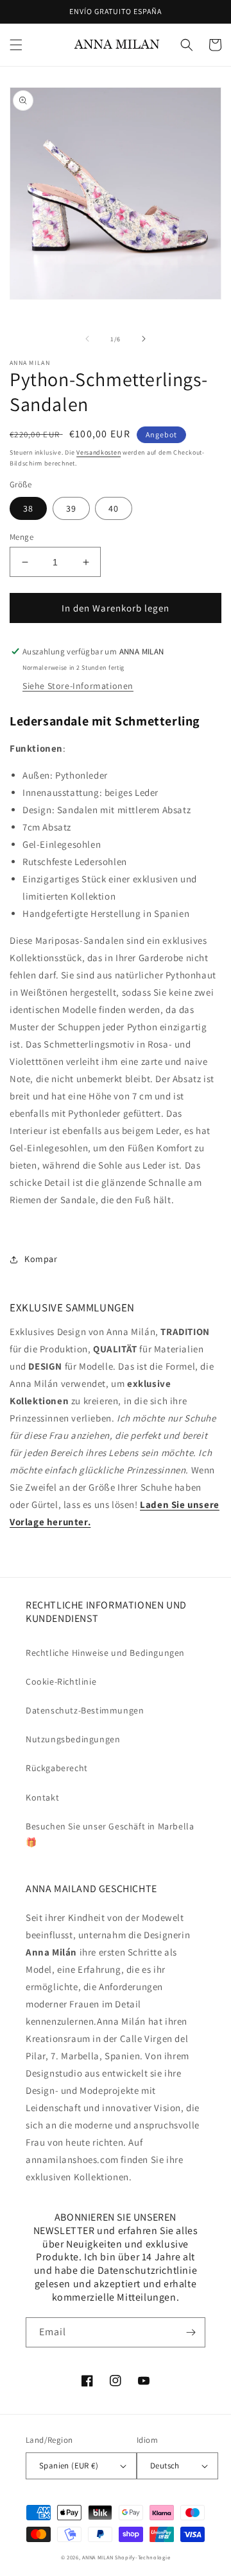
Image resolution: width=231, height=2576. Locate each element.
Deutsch (165, 2466)
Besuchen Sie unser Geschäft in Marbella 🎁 (110, 1834)
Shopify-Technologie (142, 2557)
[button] (16, 45)
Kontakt (42, 1797)
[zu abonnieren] (191, 2332)
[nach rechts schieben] (144, 339)
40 (114, 508)
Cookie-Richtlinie (61, 1681)
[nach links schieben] (87, 339)
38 (28, 508)
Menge (21, 537)
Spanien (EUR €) (69, 2466)
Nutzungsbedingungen (73, 1739)
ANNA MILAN (98, 2557)
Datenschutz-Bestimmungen (85, 1710)
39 (71, 508)
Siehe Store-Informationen (78, 686)
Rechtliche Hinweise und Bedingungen (105, 1653)
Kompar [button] (41, 1259)
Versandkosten (98, 452)
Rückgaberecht (57, 1768)
